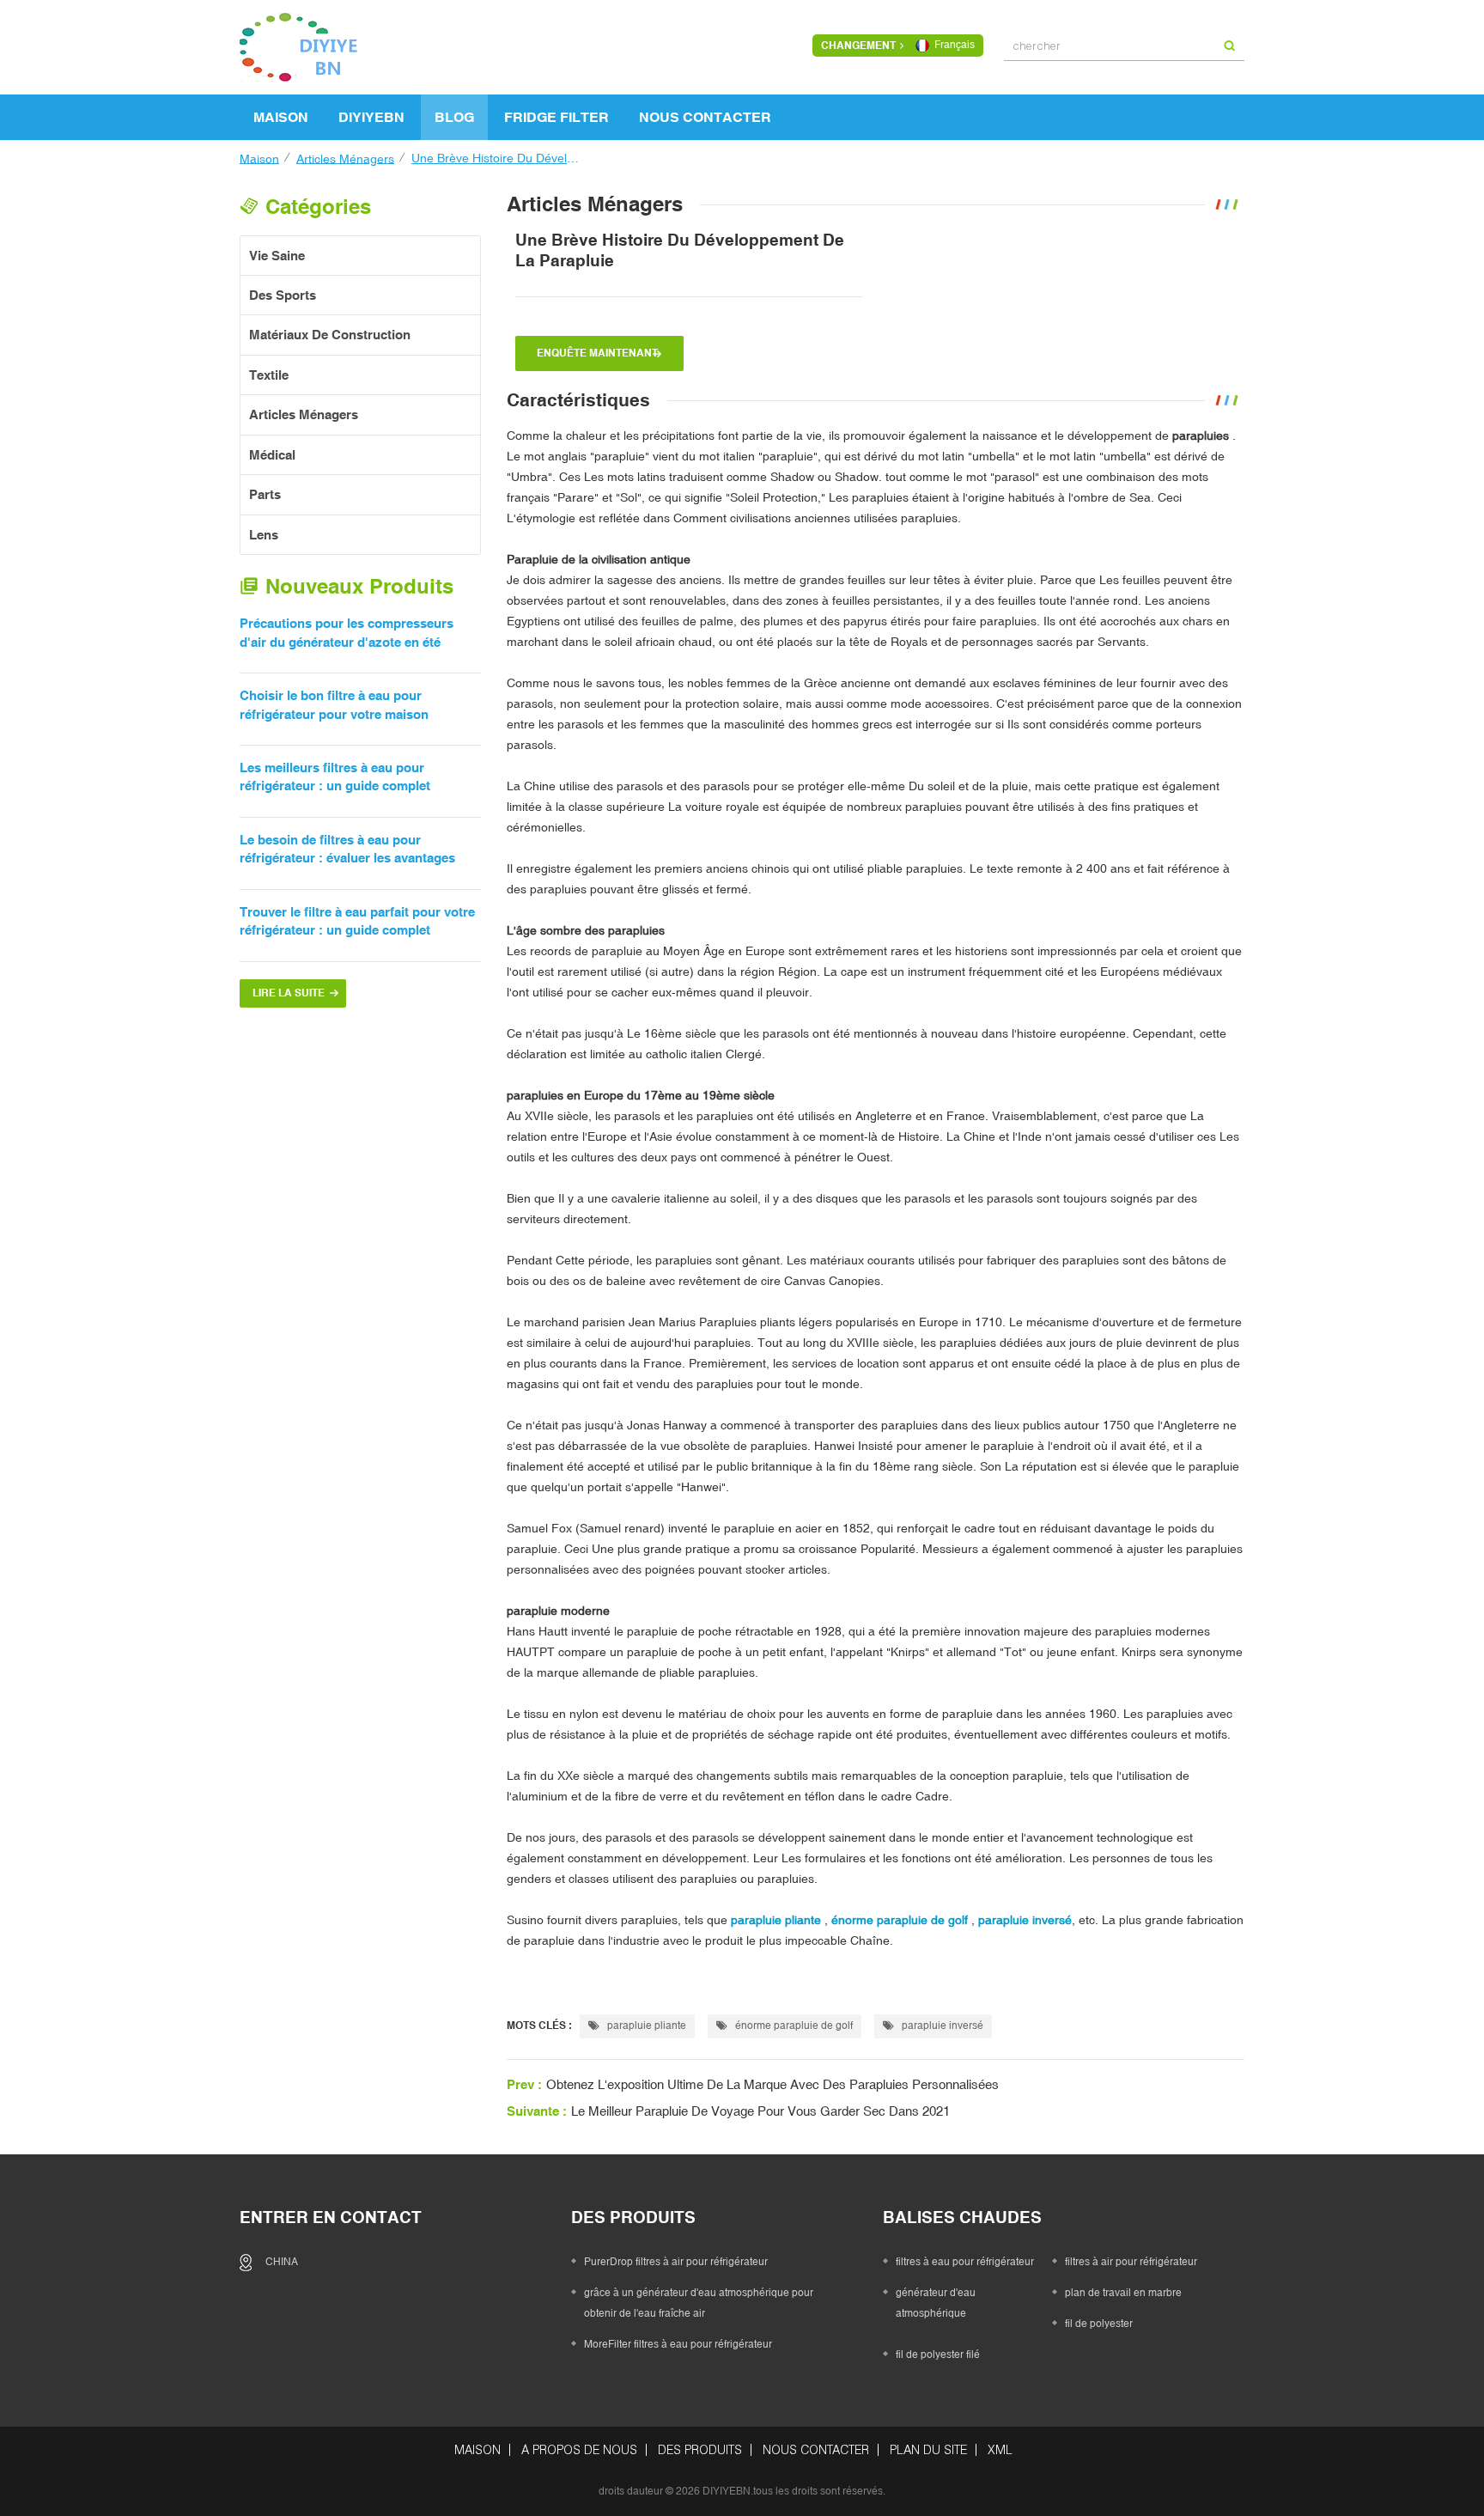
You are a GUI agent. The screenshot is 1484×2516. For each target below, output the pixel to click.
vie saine (277, 256)
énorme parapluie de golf (793, 2026)
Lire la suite (289, 993)
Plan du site (928, 2450)
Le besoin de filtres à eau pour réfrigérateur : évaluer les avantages (347, 849)
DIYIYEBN (371, 117)
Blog (454, 117)
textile (269, 375)
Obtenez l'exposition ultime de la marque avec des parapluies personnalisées (772, 2084)
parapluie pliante (645, 2026)
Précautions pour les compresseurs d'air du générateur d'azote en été (347, 632)
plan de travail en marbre (1123, 2293)
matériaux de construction (330, 335)
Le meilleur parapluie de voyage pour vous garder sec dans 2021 (760, 2111)
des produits (700, 2450)
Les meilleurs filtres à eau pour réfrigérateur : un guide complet (335, 777)
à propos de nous (579, 2450)
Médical (272, 455)
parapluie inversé (941, 2026)
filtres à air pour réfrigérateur (1131, 2262)
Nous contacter (705, 117)
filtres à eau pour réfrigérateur (965, 2262)
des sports (283, 295)
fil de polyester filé (938, 2355)
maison (281, 117)
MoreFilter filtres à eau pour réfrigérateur (678, 2344)
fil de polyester (1099, 2324)
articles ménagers (345, 158)
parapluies (1199, 436)
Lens (264, 535)
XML (1000, 2450)
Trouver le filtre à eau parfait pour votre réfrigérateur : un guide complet (357, 921)
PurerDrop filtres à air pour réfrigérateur (676, 2262)
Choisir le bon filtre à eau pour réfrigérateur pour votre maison (334, 704)
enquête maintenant (597, 353)
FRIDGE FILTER (556, 117)
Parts (265, 494)
